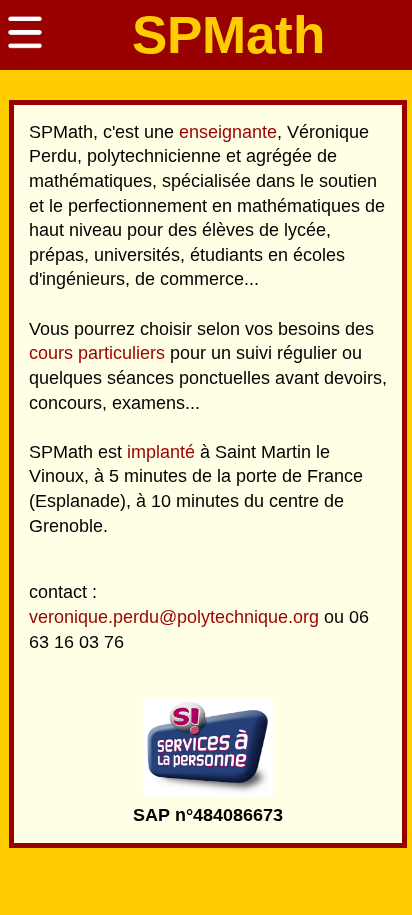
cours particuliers (97, 353)
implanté (161, 452)
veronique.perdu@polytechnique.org (174, 617)
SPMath (228, 34)
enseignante (228, 132)
